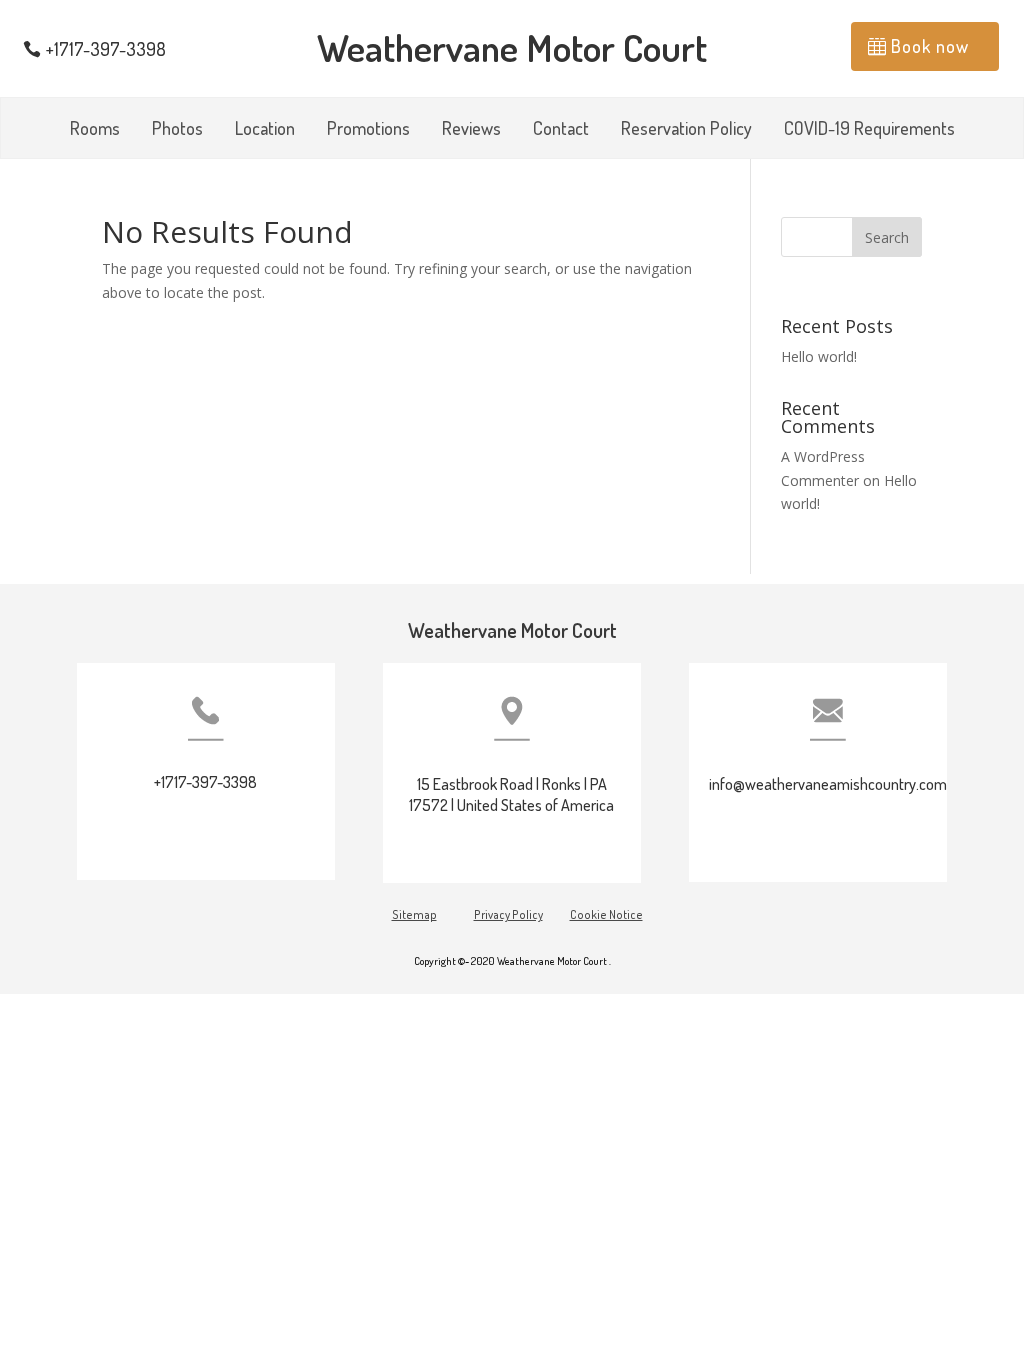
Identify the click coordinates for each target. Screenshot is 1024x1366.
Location (265, 130)
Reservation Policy (686, 130)
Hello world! (819, 356)
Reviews (471, 130)
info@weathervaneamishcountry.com (828, 784)
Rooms (95, 130)
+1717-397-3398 (106, 49)
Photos (177, 130)
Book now (930, 46)
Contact (561, 130)
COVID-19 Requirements (869, 130)
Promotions (368, 130)
